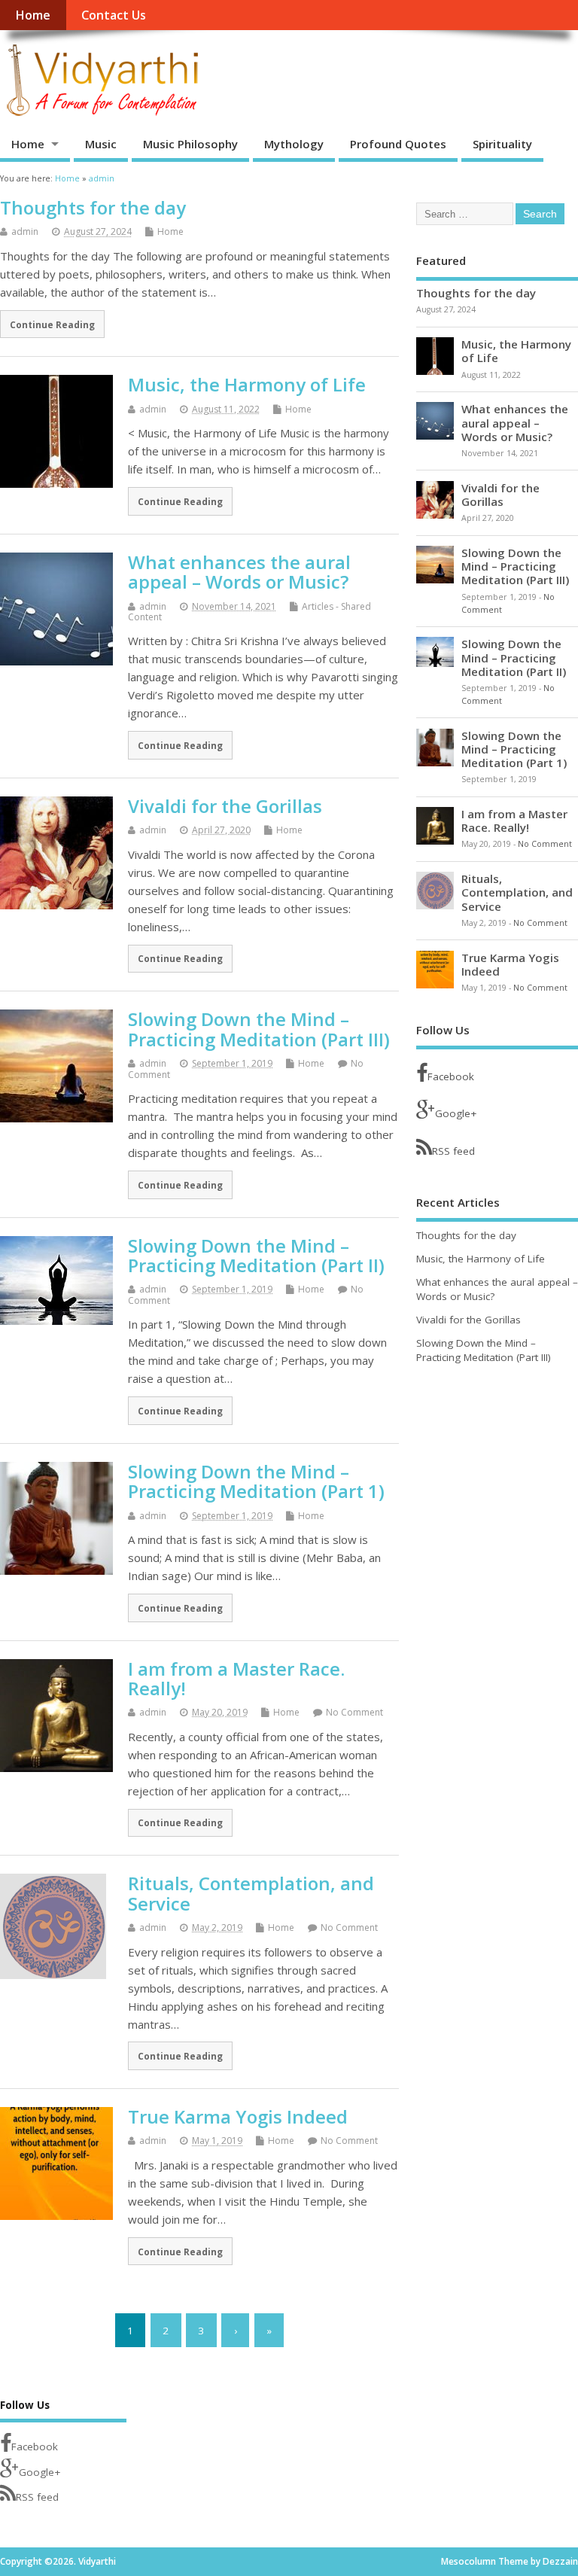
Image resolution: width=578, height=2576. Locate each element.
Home (33, 15)
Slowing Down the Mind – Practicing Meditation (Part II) (256, 1255)
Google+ (456, 1113)
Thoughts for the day (93, 207)
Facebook (451, 1076)
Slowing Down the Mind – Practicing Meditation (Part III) (259, 1029)
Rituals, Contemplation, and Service (251, 1893)
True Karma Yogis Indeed (238, 2116)
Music (101, 144)
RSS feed (453, 1151)
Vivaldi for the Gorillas (225, 806)
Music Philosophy (190, 144)
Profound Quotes (398, 144)
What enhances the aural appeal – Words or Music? (239, 572)
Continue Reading (52, 324)
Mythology (294, 144)
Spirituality (502, 144)
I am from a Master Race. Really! (236, 1678)
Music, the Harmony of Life (247, 384)
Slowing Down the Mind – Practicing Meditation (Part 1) (256, 1481)
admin (25, 231)
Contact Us (114, 15)
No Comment (354, 1712)
